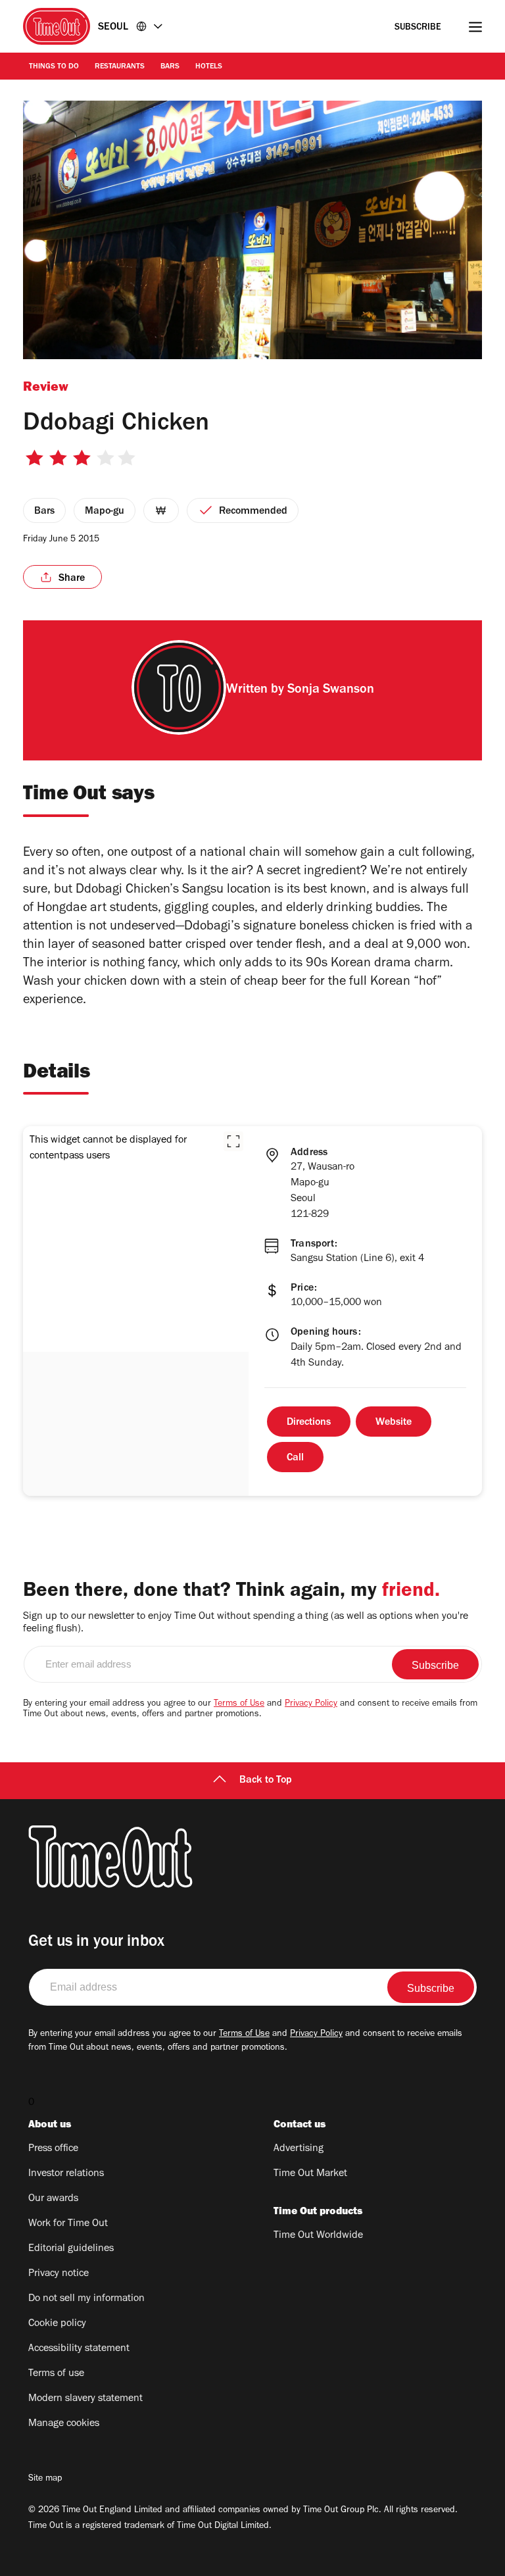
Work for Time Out (68, 2224)
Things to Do (54, 67)
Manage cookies (64, 2424)
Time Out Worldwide (318, 2236)
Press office (53, 2149)
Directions (309, 1423)
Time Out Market (310, 2174)
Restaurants (120, 67)
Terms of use (56, 2374)
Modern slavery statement (85, 2399)
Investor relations (66, 2174)
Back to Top (266, 1781)
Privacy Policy (311, 1704)
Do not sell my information (86, 2299)
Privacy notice (59, 2274)
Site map (45, 2479)
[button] (233, 1141)
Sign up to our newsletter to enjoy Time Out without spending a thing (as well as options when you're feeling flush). (246, 1623)
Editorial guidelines (71, 2249)
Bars (170, 67)
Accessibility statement (79, 2349)
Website (394, 1423)
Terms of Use (239, 1704)
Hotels (209, 67)
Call (295, 1458)
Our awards (53, 2199)
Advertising (299, 2149)
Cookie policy (57, 2324)
